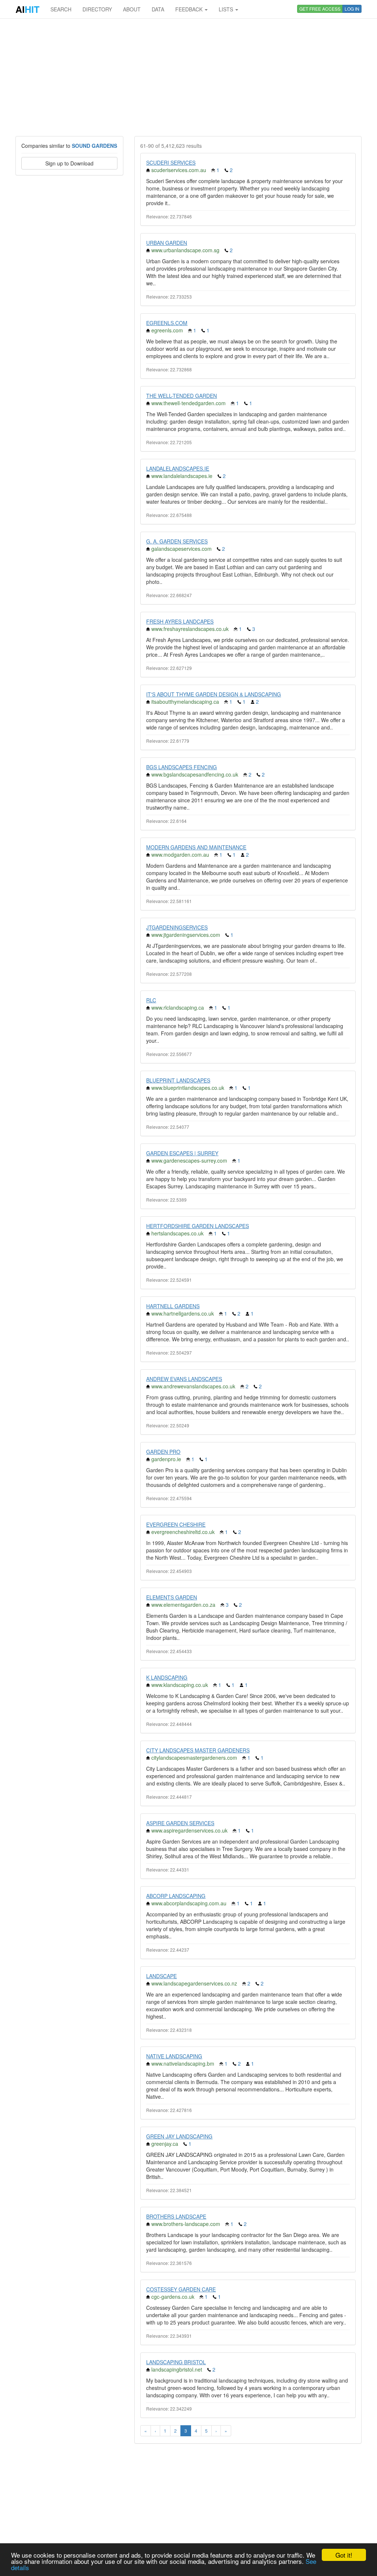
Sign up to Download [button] (69, 163)
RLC (151, 1000)
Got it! (344, 2555)
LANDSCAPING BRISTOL (176, 2362)
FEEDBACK (190, 9)
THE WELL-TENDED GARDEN (182, 396)
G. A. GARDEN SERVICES (177, 541)
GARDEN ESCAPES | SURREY (182, 1153)
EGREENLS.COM (167, 323)
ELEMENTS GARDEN (172, 1597)
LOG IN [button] (352, 9)
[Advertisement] (188, 77)
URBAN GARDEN (167, 243)
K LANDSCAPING (167, 1677)
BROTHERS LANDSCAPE (176, 2216)
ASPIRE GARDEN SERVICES (180, 1823)
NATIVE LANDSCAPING (174, 2056)
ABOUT (132, 9)
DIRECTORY (97, 9)
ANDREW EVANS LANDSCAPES (184, 1379)
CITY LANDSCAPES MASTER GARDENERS (198, 1750)
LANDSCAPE (161, 1976)
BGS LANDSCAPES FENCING (182, 767)
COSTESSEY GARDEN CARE (181, 2289)
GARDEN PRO (163, 1452)
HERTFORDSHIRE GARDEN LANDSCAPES (198, 1226)
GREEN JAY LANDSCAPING (179, 2136)
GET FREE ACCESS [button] (320, 9)
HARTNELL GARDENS (173, 1306)
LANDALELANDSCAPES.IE (178, 468)
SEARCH (61, 9)
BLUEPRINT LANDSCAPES (178, 1080)
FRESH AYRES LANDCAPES (180, 621)
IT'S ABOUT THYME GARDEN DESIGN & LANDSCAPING (214, 694)
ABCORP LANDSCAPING (176, 1896)
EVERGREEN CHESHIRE (176, 1524)
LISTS (227, 9)
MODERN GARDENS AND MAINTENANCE (196, 847)
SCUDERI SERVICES (171, 163)
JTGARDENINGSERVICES (177, 927)
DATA (158, 9)
